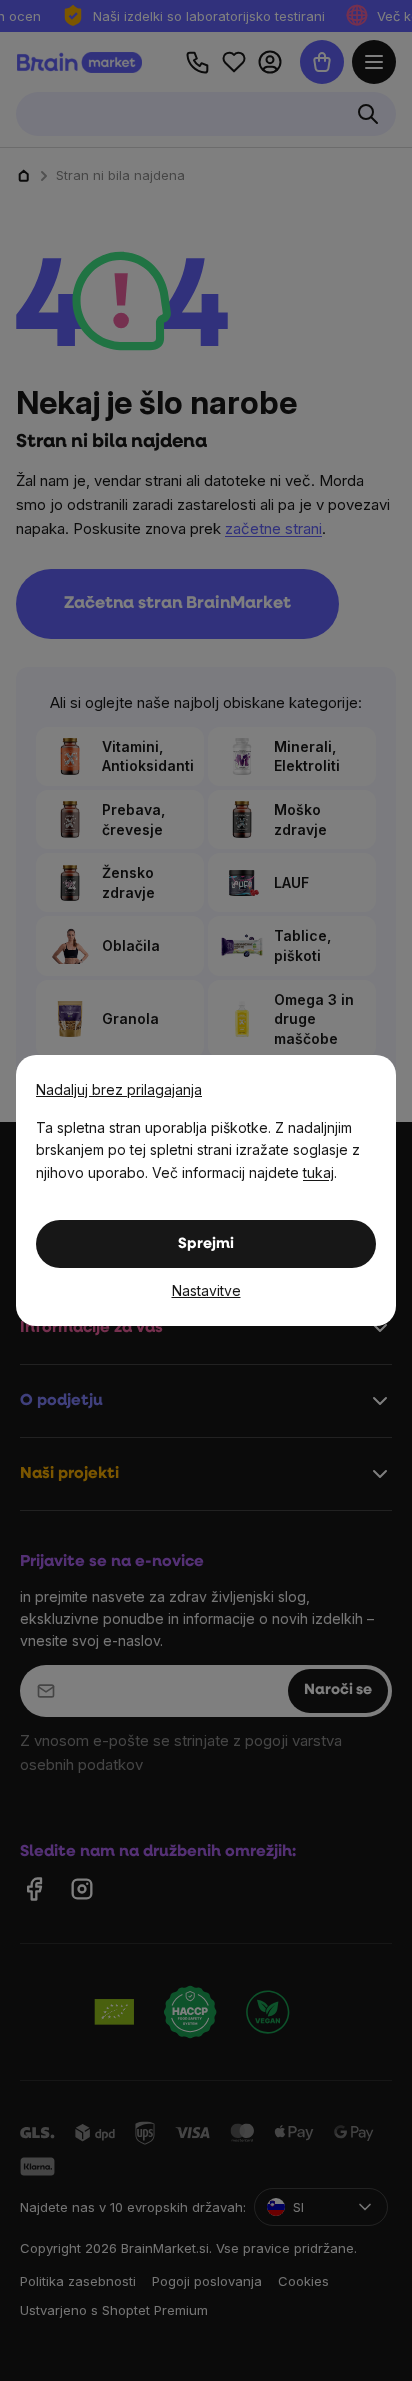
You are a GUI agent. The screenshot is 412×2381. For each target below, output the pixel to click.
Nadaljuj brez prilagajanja (119, 1089)
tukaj (318, 1172)
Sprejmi (206, 1244)
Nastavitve (206, 1290)
